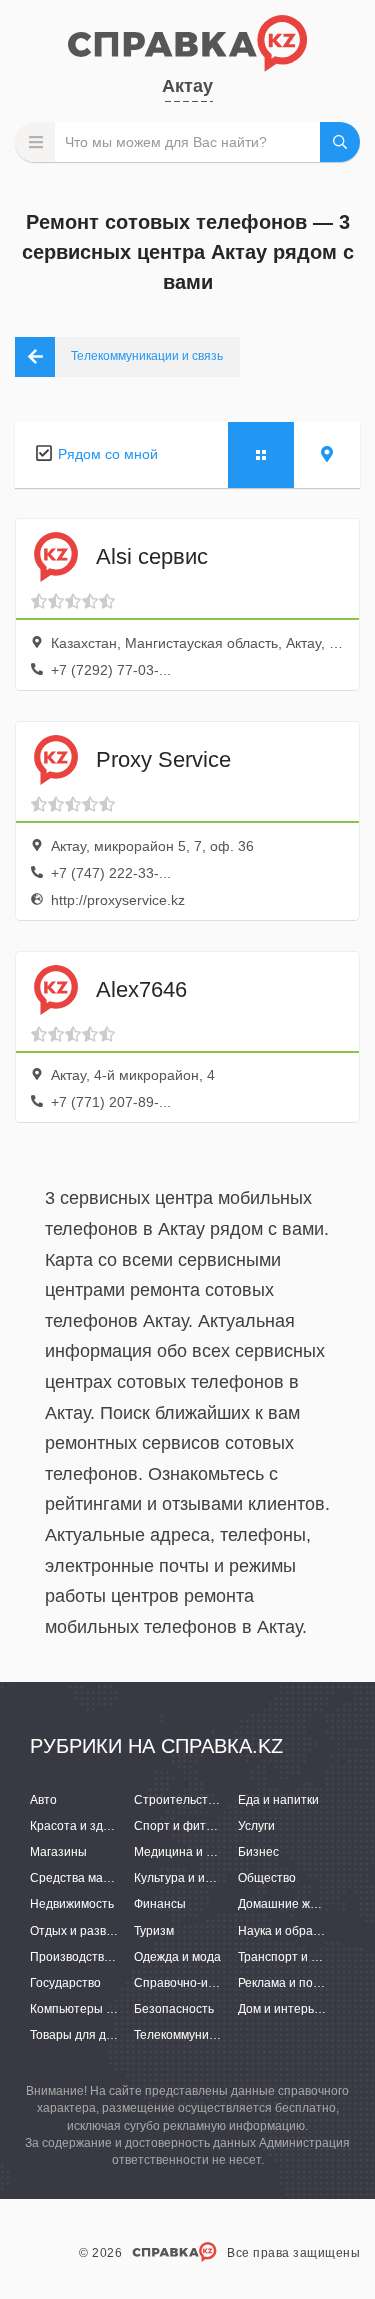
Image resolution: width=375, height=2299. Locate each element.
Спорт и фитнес (180, 1826)
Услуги (256, 1826)
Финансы (160, 1904)
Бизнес (258, 1852)
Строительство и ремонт (205, 1800)
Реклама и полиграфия (303, 1983)
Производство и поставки (102, 1957)
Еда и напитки (278, 1800)
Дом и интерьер (283, 2009)
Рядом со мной (108, 454)
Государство (65, 1983)
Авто (43, 1800)
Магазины (58, 1852)
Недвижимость (72, 1904)
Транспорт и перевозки (304, 1957)
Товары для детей (81, 2035)
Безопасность (174, 2009)
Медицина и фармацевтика (212, 1852)
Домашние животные (298, 1904)
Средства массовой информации (124, 1878)
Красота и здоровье (86, 1826)
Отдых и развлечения (92, 1931)
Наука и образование (299, 1931)
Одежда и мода (177, 1957)
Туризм (154, 1931)
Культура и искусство (193, 1878)
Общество (267, 1878)
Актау (187, 86)
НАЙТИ (340, 142)
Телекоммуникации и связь (210, 2035)
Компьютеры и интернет (100, 2009)
